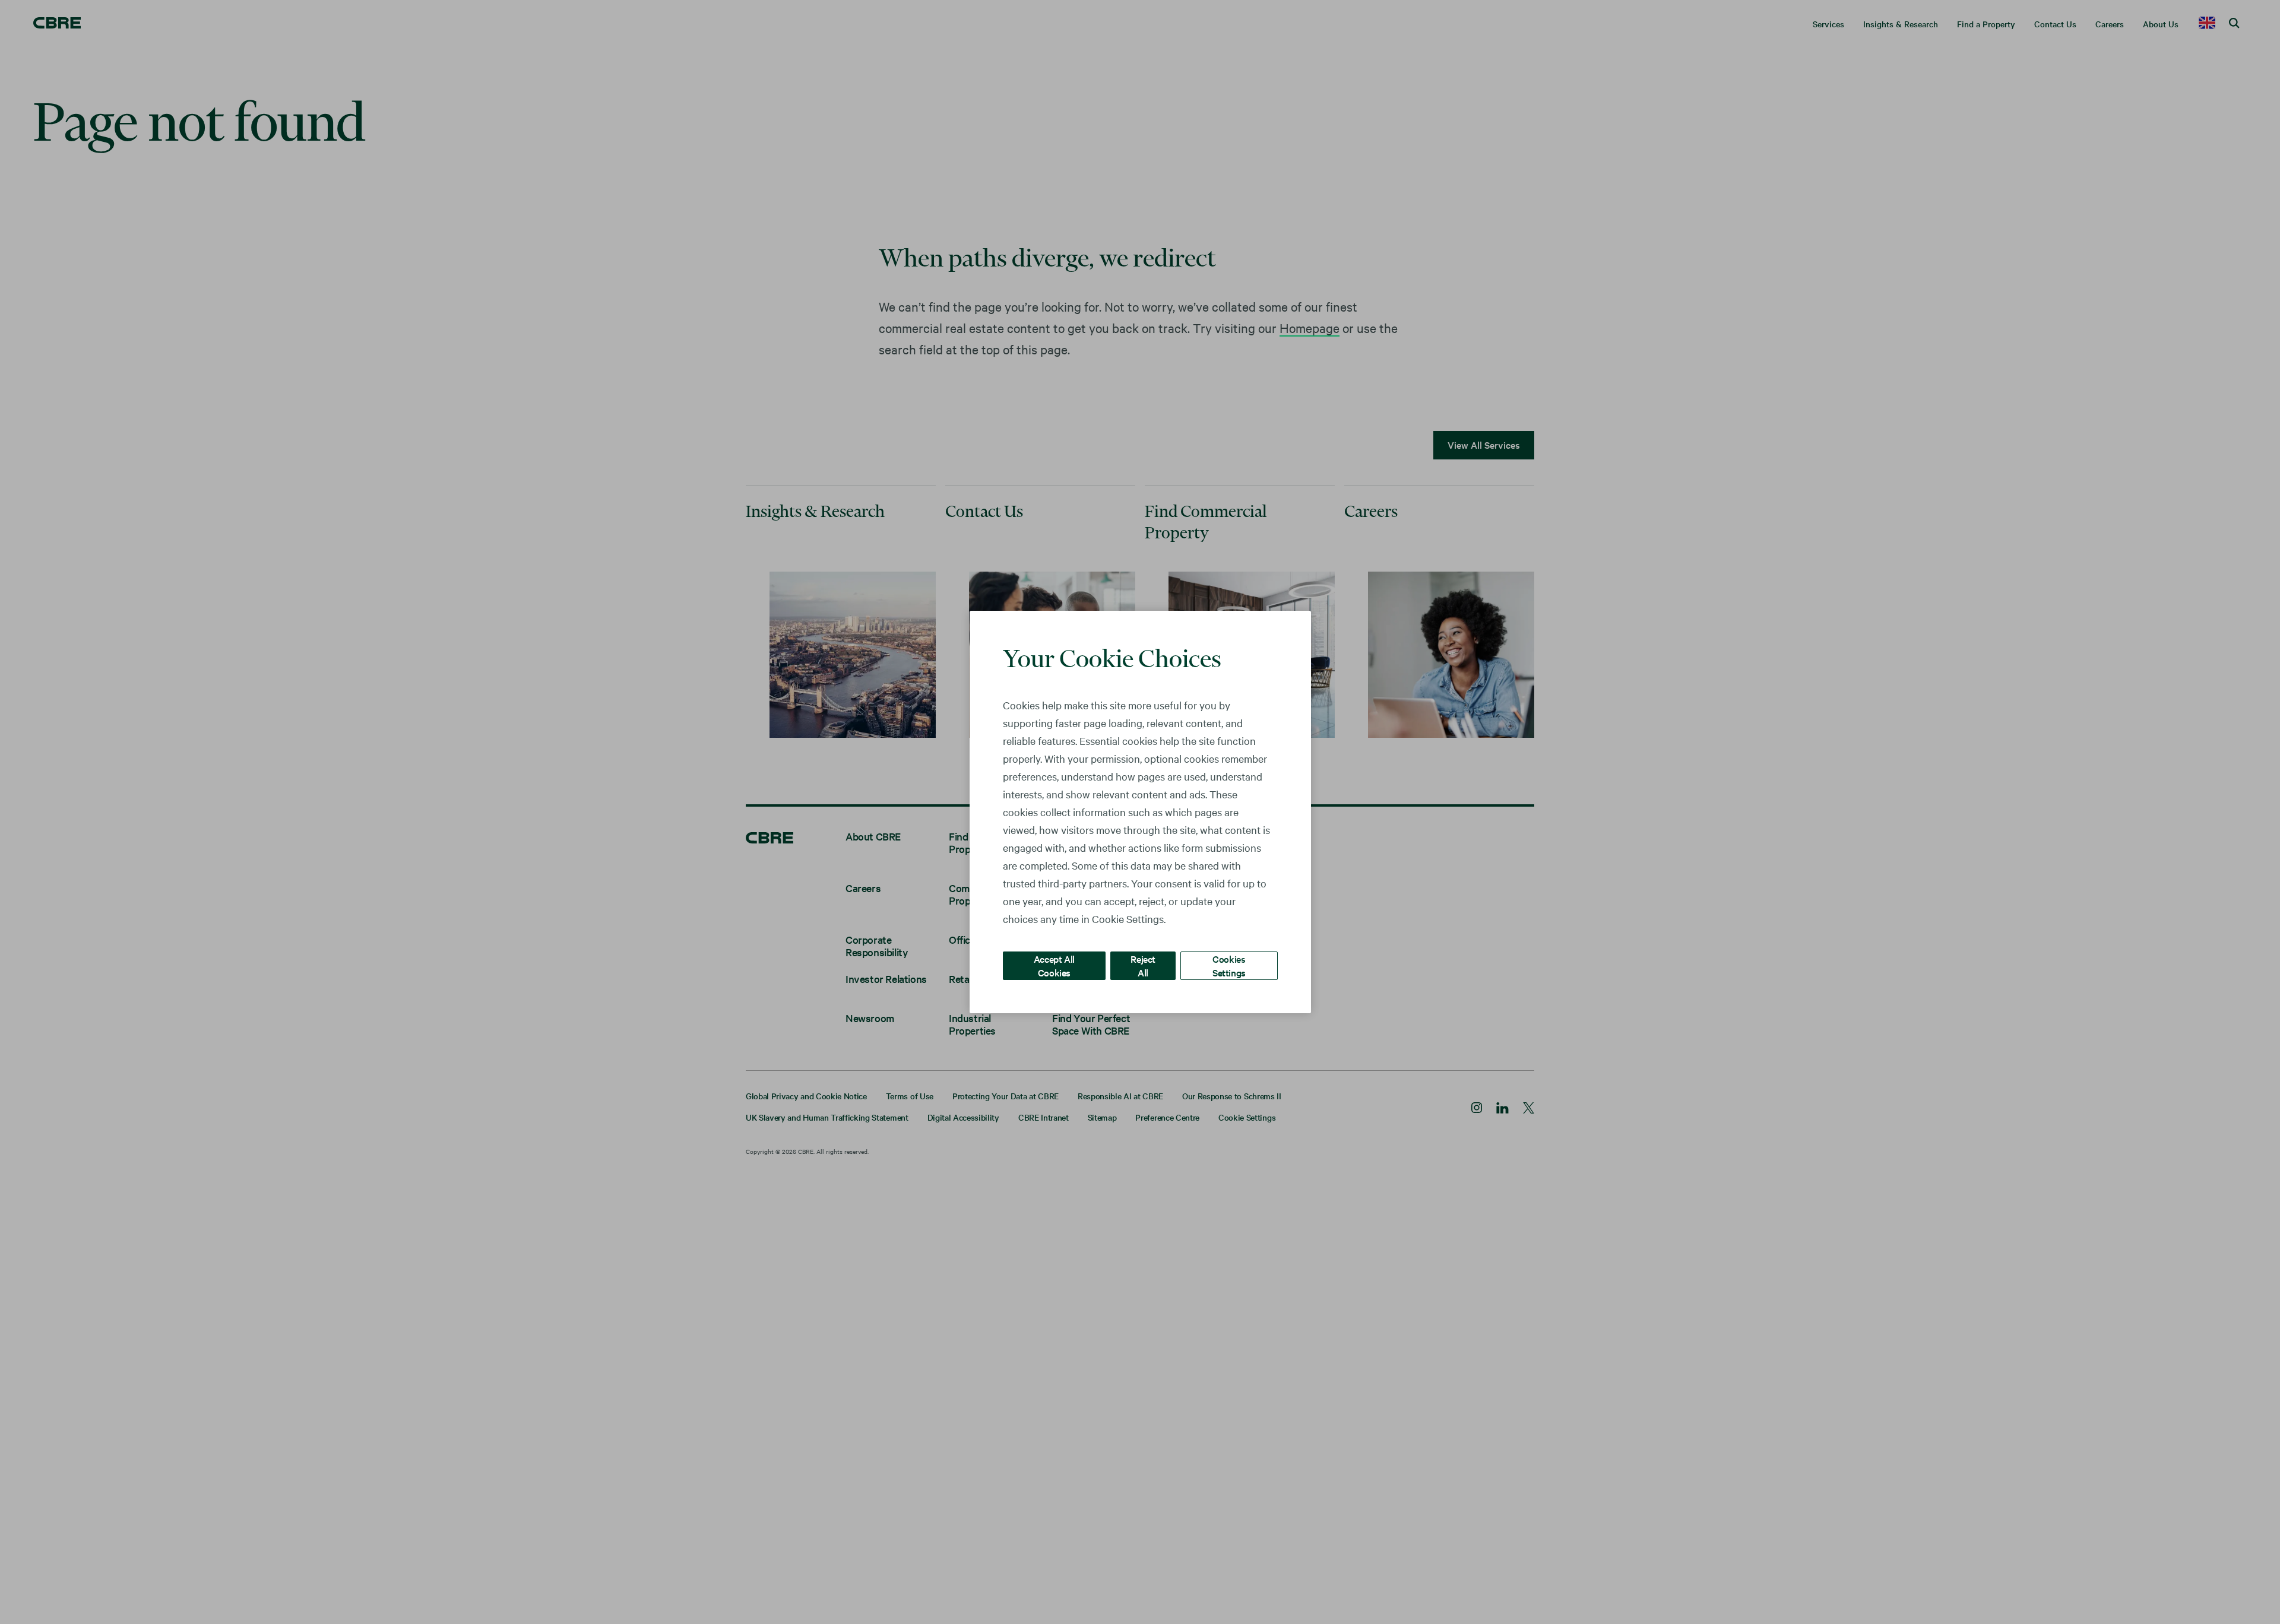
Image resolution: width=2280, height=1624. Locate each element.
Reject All (1143, 965)
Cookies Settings (1229, 965)
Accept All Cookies (1054, 965)
